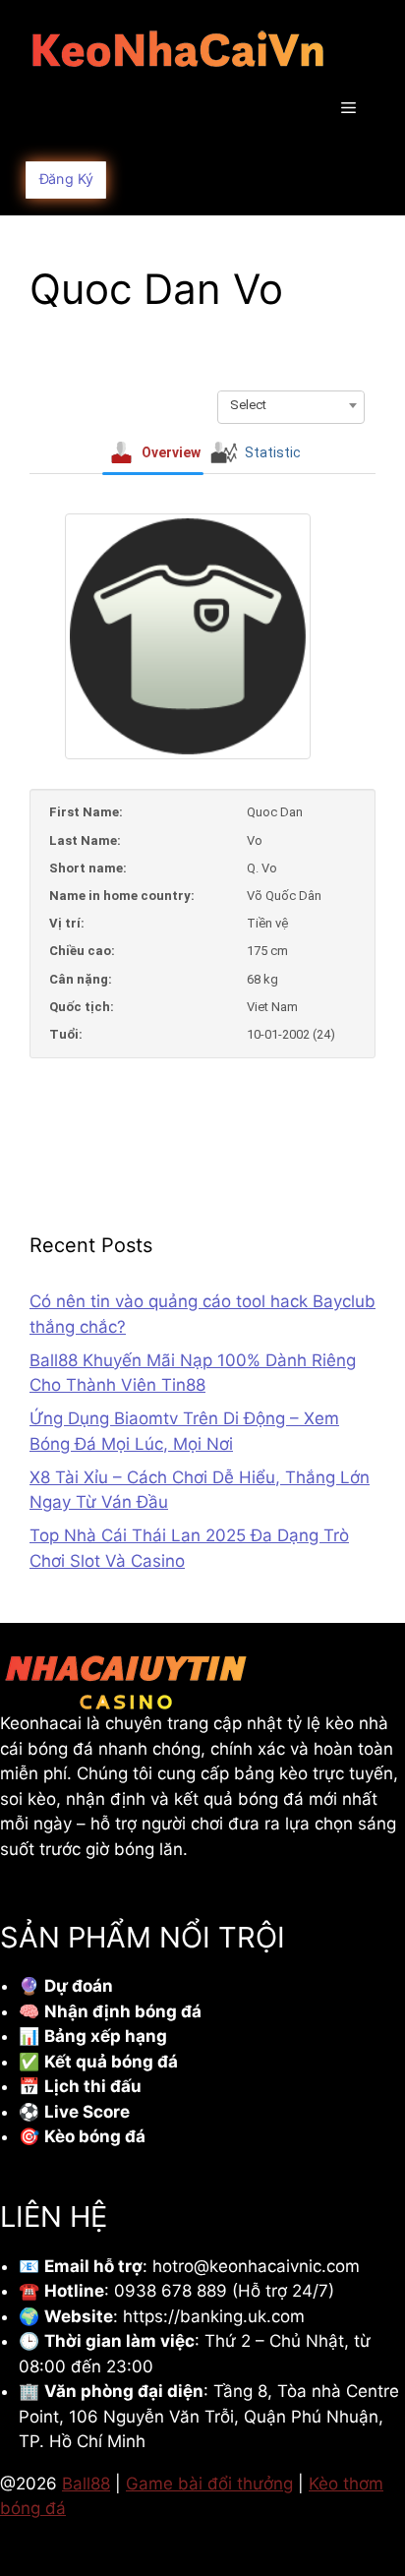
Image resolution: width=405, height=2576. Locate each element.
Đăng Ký (66, 179)
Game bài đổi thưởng (209, 2484)
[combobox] (291, 405)
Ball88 (86, 2484)
